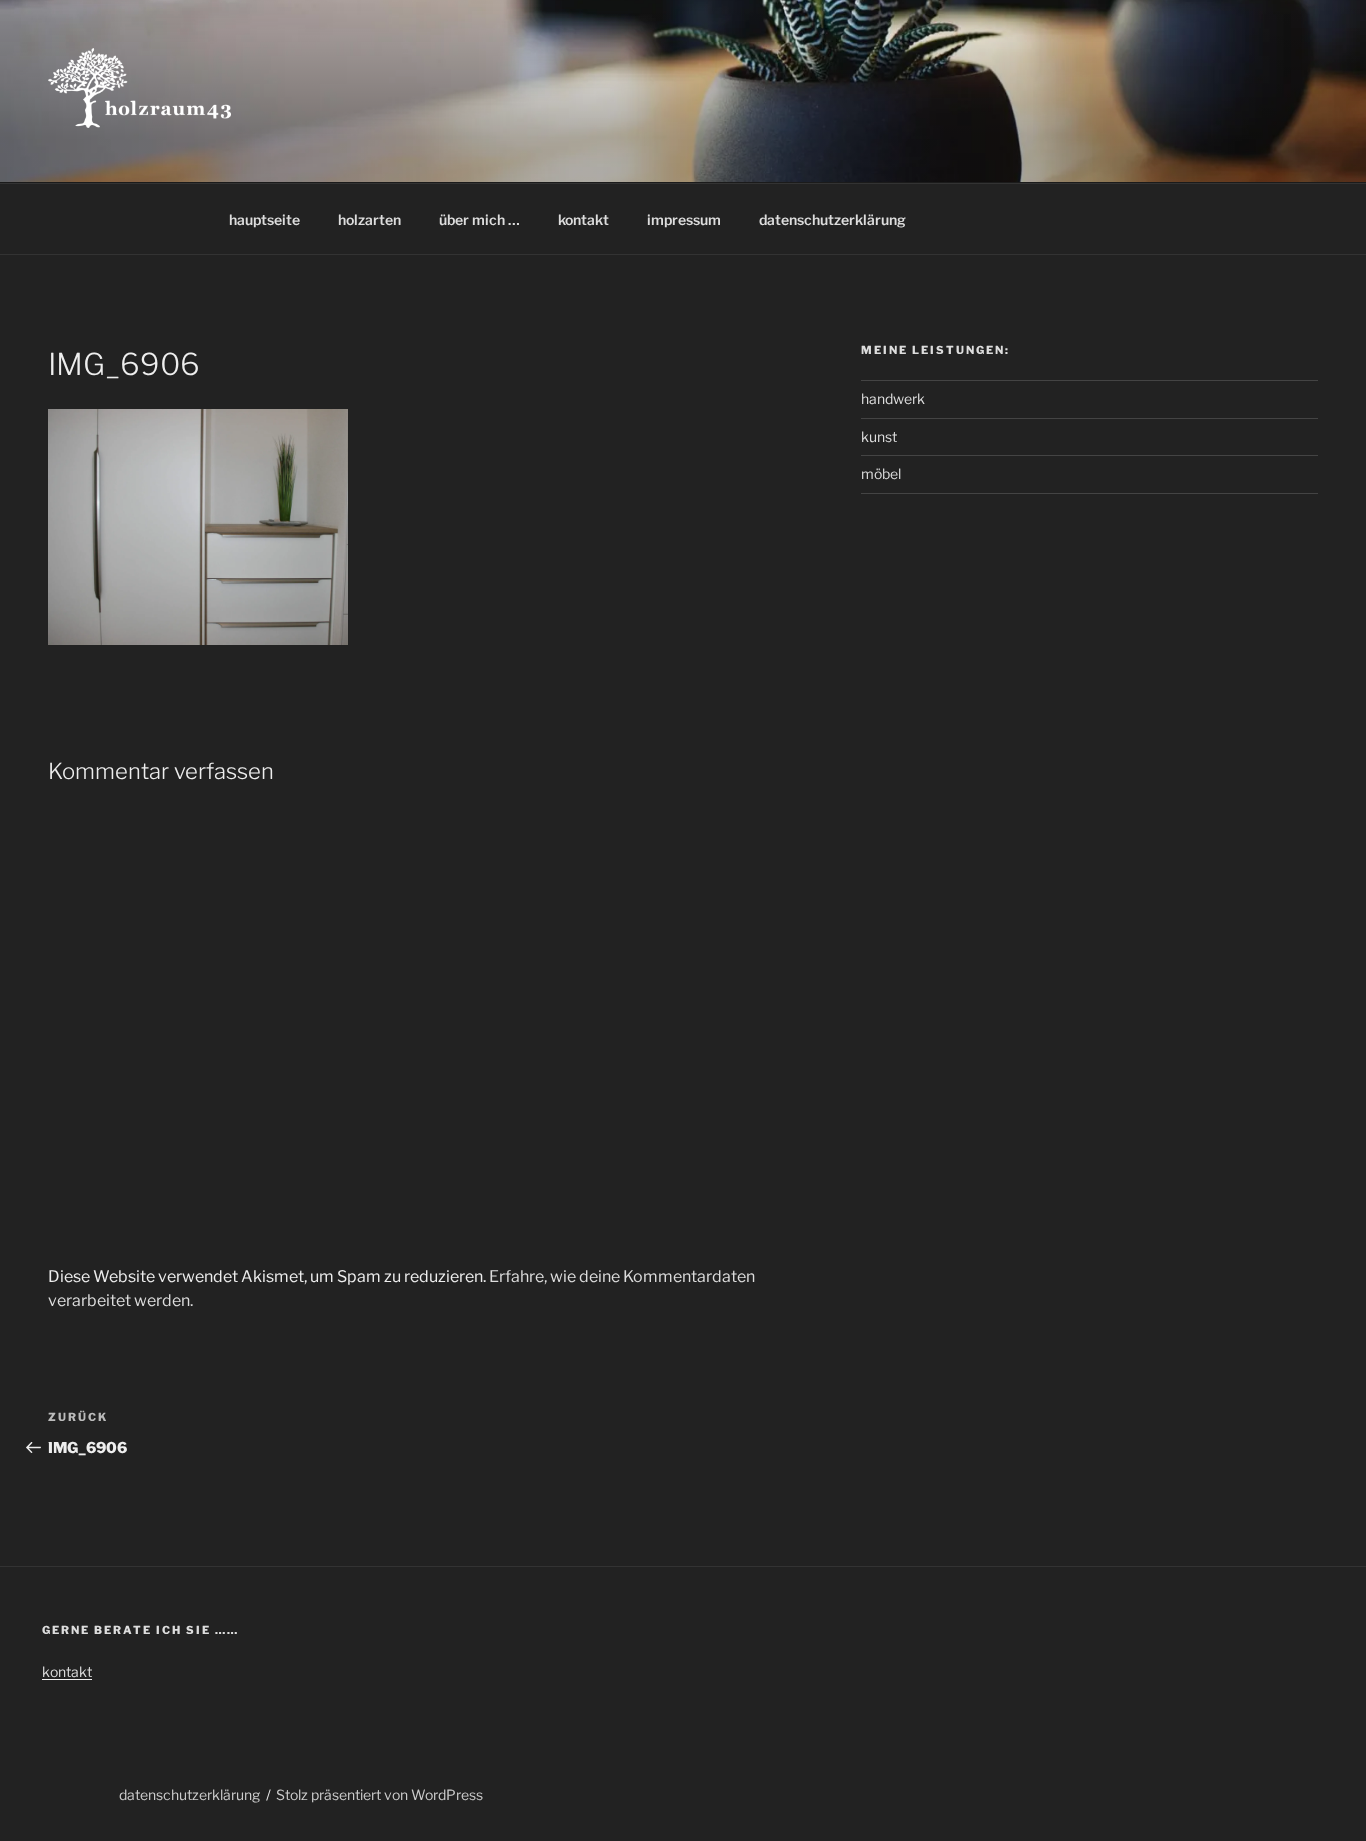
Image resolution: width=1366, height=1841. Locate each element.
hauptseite (264, 219)
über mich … (479, 219)
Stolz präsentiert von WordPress (379, 1794)
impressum (684, 219)
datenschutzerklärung (832, 219)
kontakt (583, 219)
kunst (879, 436)
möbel (881, 473)
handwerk (893, 398)
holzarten (369, 219)
